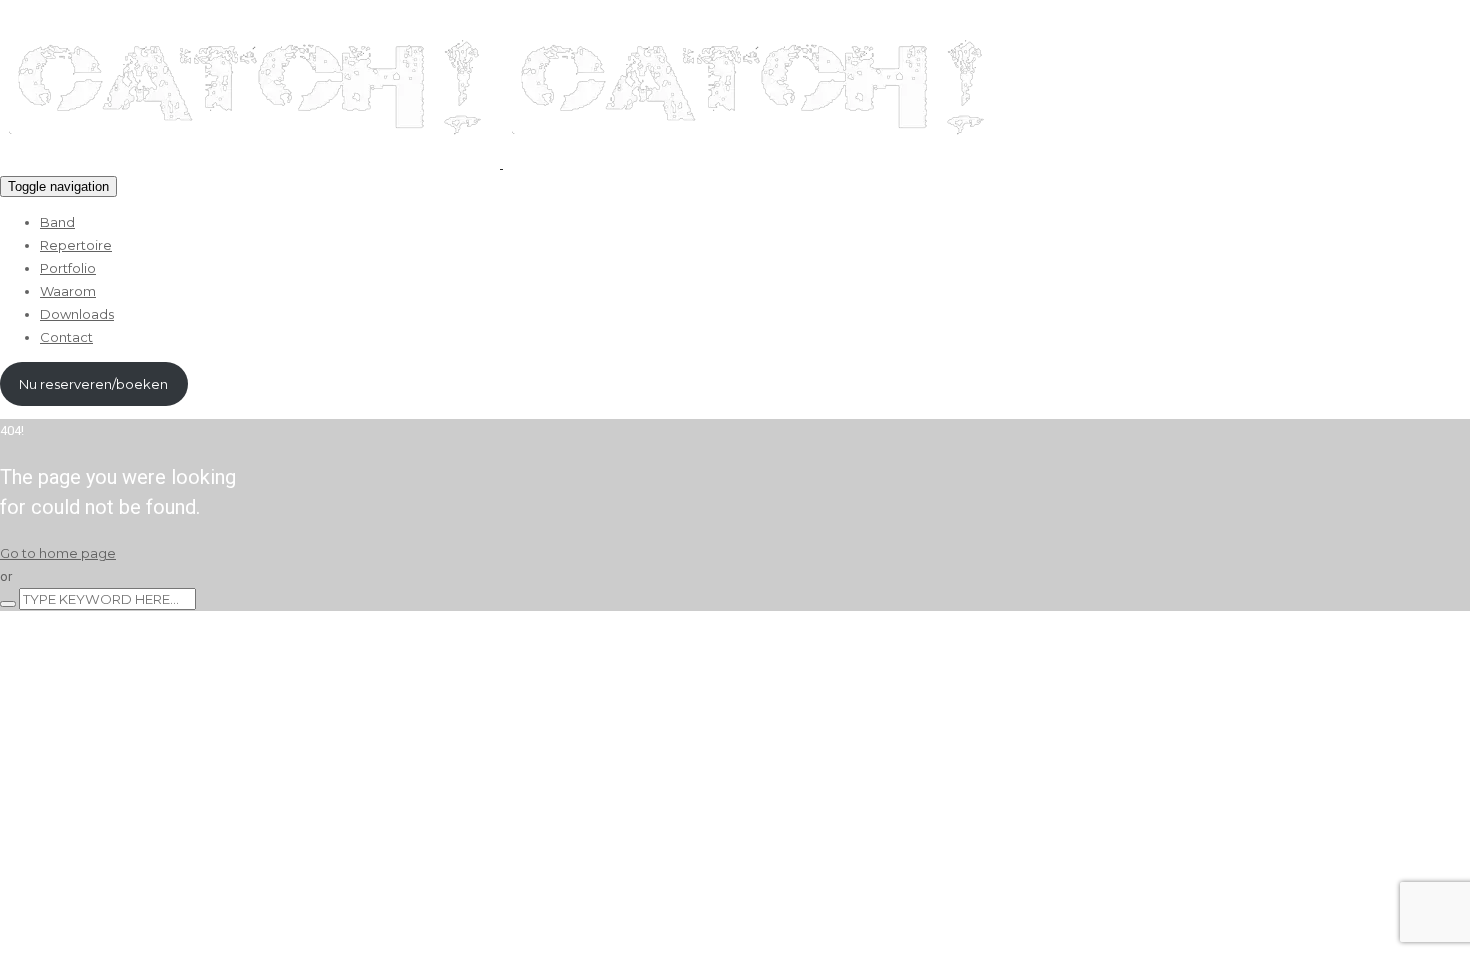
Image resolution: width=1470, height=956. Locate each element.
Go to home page (58, 553)
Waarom (68, 291)
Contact (66, 337)
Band (57, 222)
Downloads (77, 314)
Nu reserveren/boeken (93, 384)
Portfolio (68, 268)
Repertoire (76, 245)
